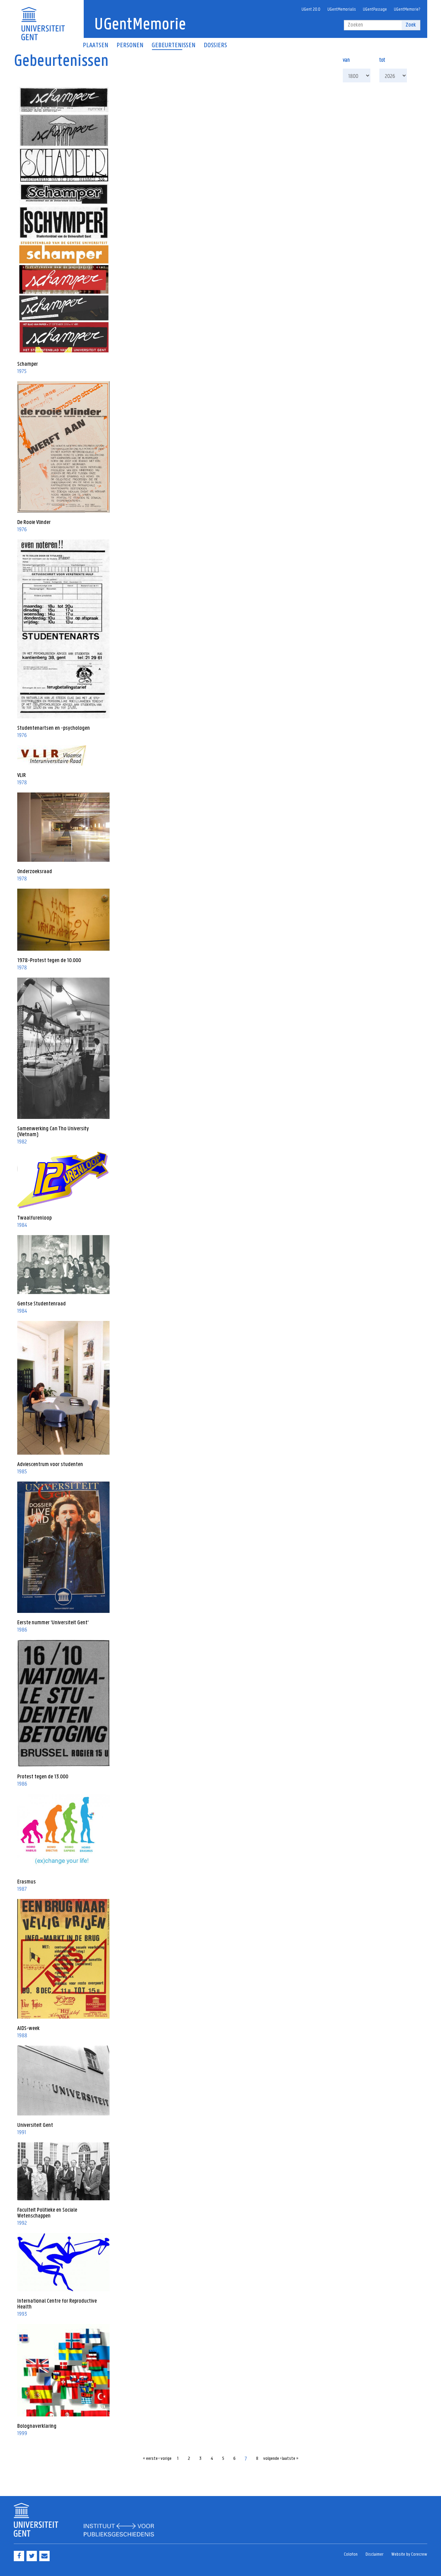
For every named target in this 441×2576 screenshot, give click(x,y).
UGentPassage (375, 9)
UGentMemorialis (342, 9)
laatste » (290, 2459)
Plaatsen (95, 46)
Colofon (351, 2554)
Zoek (411, 25)
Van (346, 59)
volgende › (272, 2459)
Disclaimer (375, 2554)
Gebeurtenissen (173, 46)
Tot (382, 59)
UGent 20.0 (311, 9)
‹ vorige (165, 2459)
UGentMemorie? (407, 9)
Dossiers (215, 46)
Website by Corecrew (409, 2554)
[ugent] (43, 19)
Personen (130, 46)
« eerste (150, 2459)
